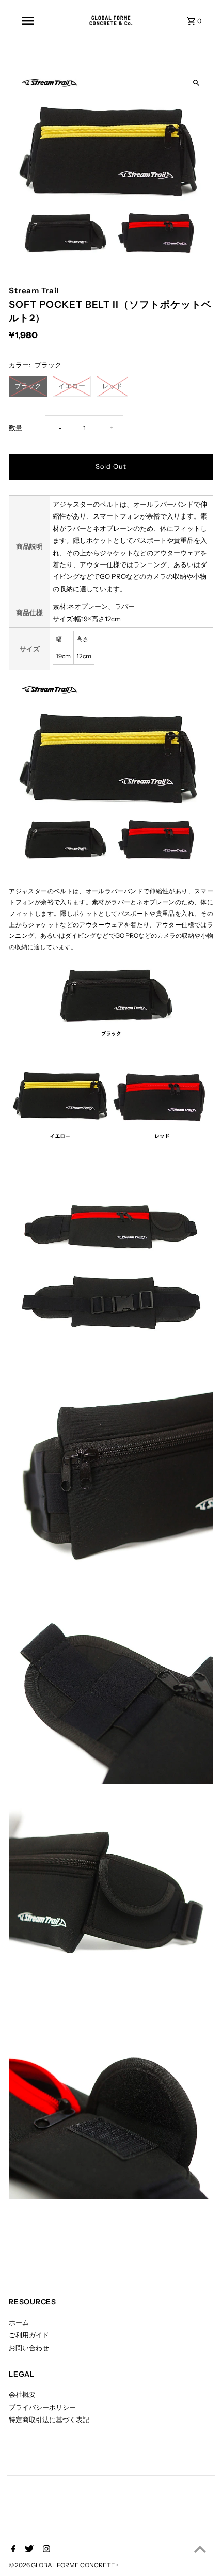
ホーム (19, 2323)
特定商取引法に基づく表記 (49, 2420)
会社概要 (22, 2394)
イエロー (72, 386)
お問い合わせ (29, 2348)
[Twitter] (28, 2550)
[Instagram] (45, 2550)
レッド (112, 386)
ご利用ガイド (29, 2335)
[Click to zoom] (196, 83)
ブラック (28, 386)
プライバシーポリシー (42, 2407)
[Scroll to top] (200, 2549)
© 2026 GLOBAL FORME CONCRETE (62, 2565)
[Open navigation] (28, 21)
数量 (15, 428)
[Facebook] (12, 2550)
